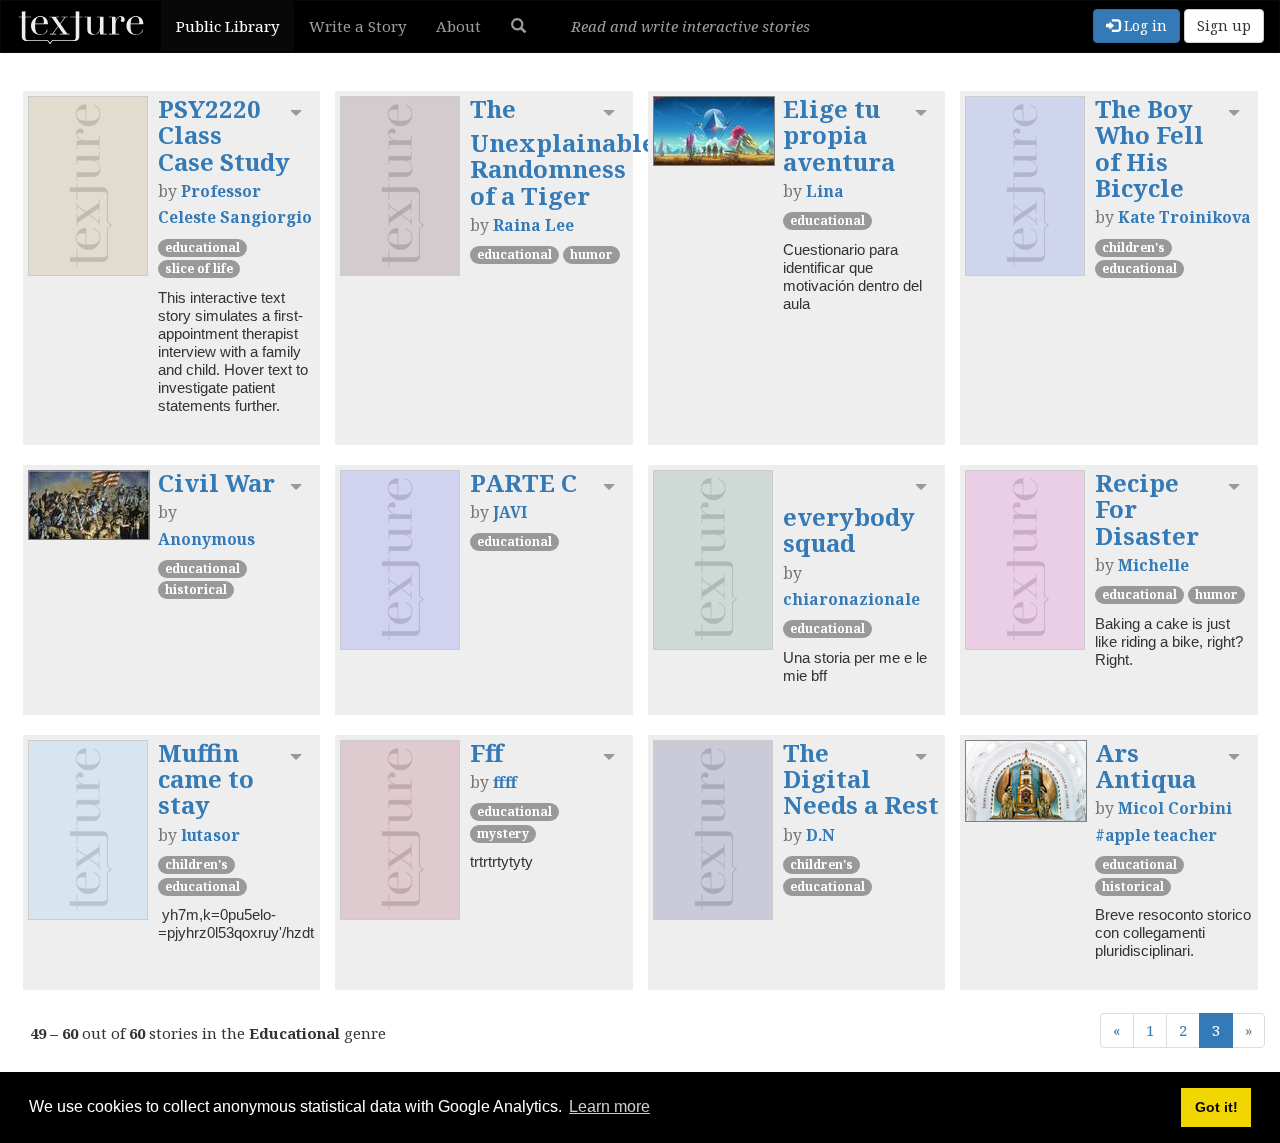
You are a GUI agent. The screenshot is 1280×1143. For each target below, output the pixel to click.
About (458, 26)
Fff (486, 752)
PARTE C (523, 482)
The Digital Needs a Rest (861, 779)
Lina (825, 191)
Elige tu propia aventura (839, 135)
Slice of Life (199, 268)
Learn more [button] (609, 1106)
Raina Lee (533, 225)
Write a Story (357, 26)
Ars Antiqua (1145, 765)
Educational (202, 247)
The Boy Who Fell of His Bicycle (1149, 148)
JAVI (510, 512)
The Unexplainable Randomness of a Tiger (563, 152)
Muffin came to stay (206, 779)
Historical (196, 589)
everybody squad (849, 529)
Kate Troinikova (1184, 217)
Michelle (1153, 565)
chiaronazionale (851, 599)
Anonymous (206, 539)
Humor (591, 254)
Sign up (1224, 25)
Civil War (216, 482)
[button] (518, 26)
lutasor (210, 835)
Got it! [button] (1216, 1107)
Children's (1133, 247)
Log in (1143, 25)
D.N (820, 835)
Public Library (227, 26)
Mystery (503, 833)
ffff (505, 782)
